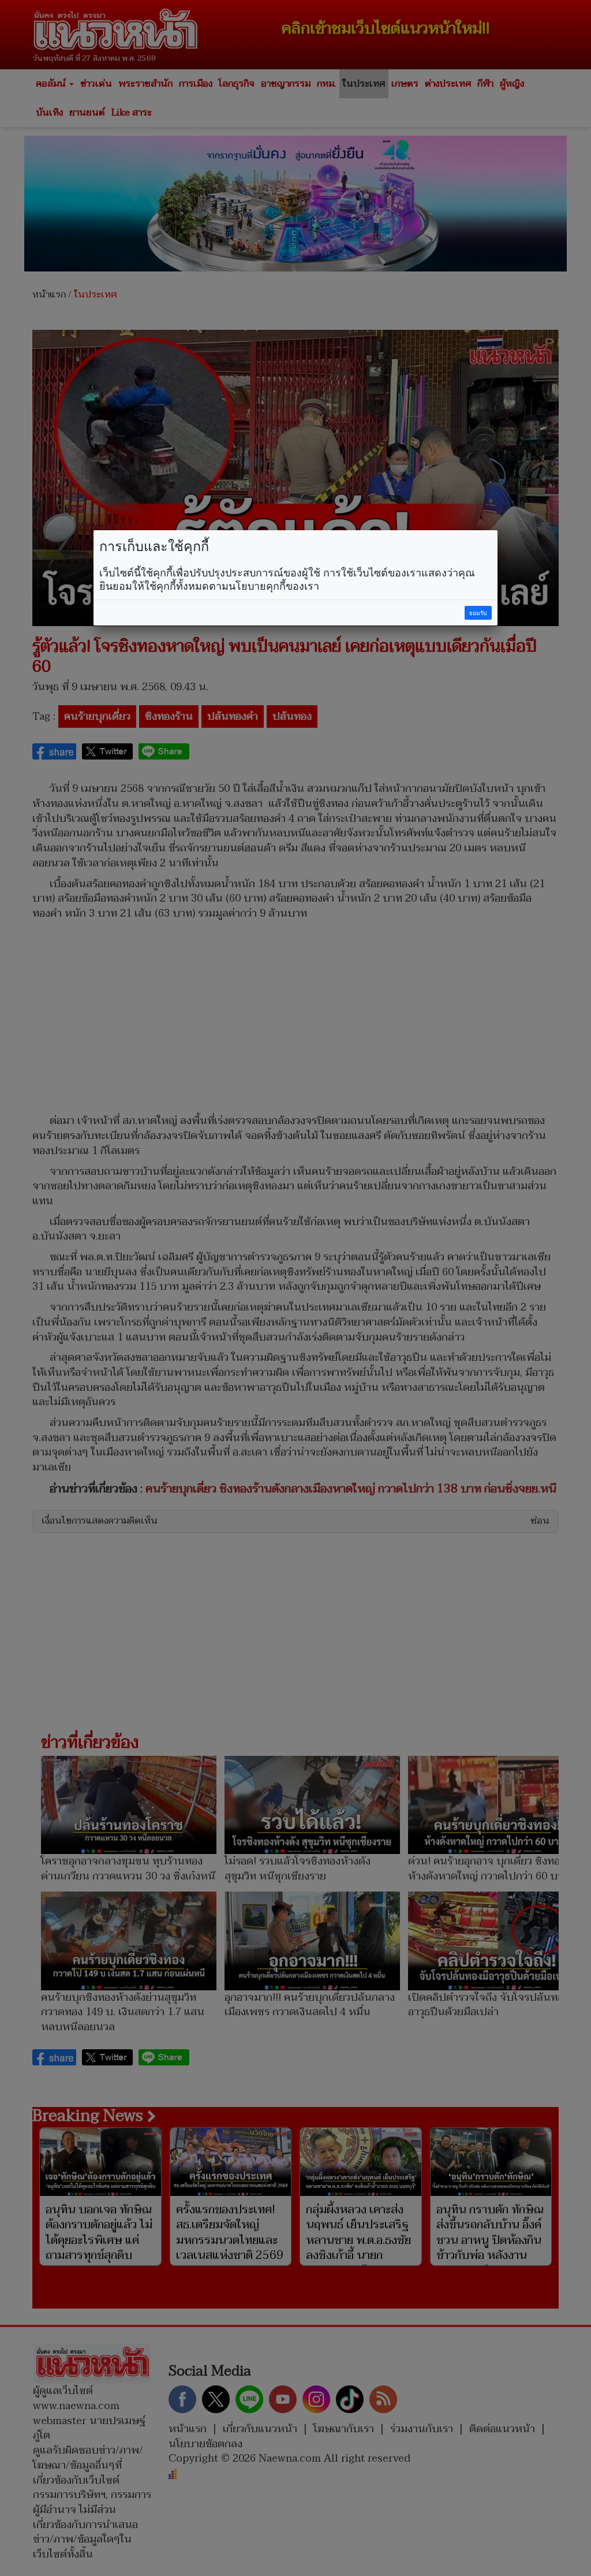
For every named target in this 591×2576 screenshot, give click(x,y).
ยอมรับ (478, 613)
